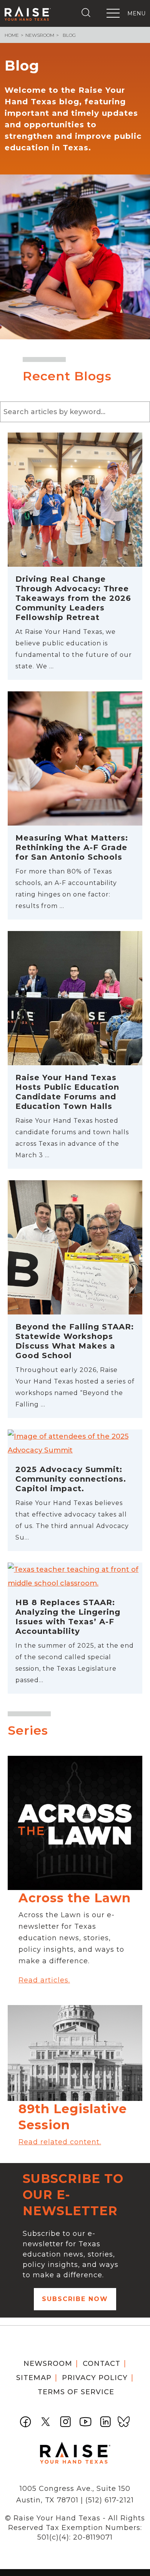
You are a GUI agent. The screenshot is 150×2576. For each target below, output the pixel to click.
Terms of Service (76, 2392)
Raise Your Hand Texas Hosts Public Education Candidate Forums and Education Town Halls (67, 1092)
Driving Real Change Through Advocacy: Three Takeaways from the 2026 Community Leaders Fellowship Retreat (73, 598)
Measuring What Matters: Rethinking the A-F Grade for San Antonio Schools (72, 847)
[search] (88, 13)
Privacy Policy (95, 2378)
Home (12, 35)
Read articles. (44, 1980)
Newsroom (40, 35)
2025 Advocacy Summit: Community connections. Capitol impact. (71, 1479)
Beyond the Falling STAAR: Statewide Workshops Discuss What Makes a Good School (75, 1341)
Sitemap (34, 2378)
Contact (102, 2364)
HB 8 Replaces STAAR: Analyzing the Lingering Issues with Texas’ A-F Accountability (68, 1617)
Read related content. (60, 2142)
